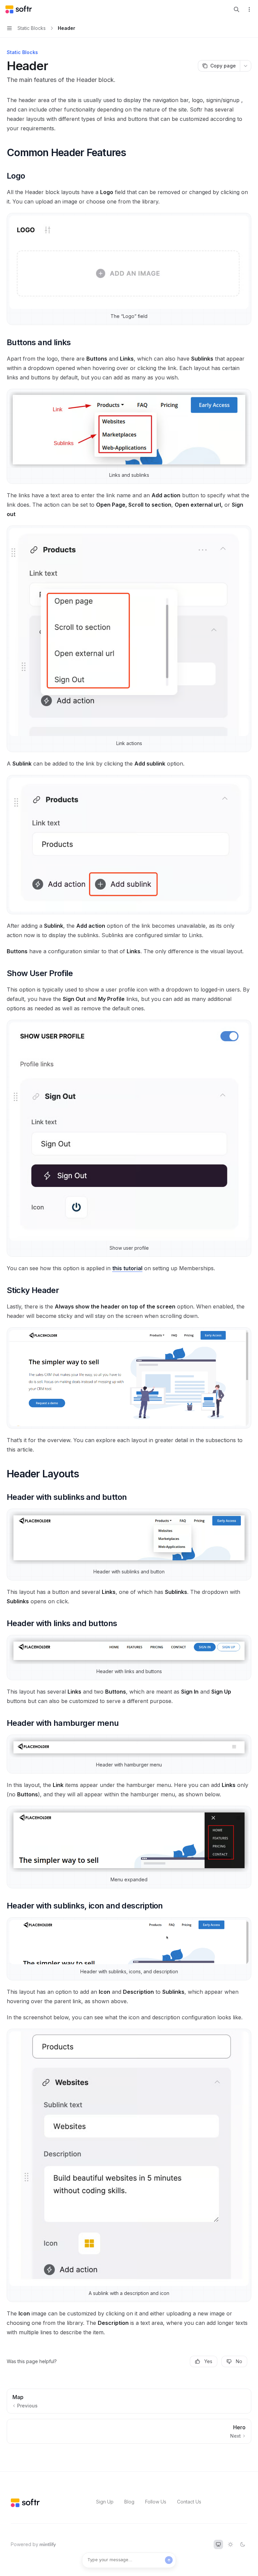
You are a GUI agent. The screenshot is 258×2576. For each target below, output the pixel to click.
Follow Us (156, 2502)
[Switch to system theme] (218, 2544)
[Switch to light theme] (230, 2544)
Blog (129, 2502)
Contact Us (189, 2502)
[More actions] (249, 9)
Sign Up (105, 2502)
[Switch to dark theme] (243, 2544)
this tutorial (127, 1268)
